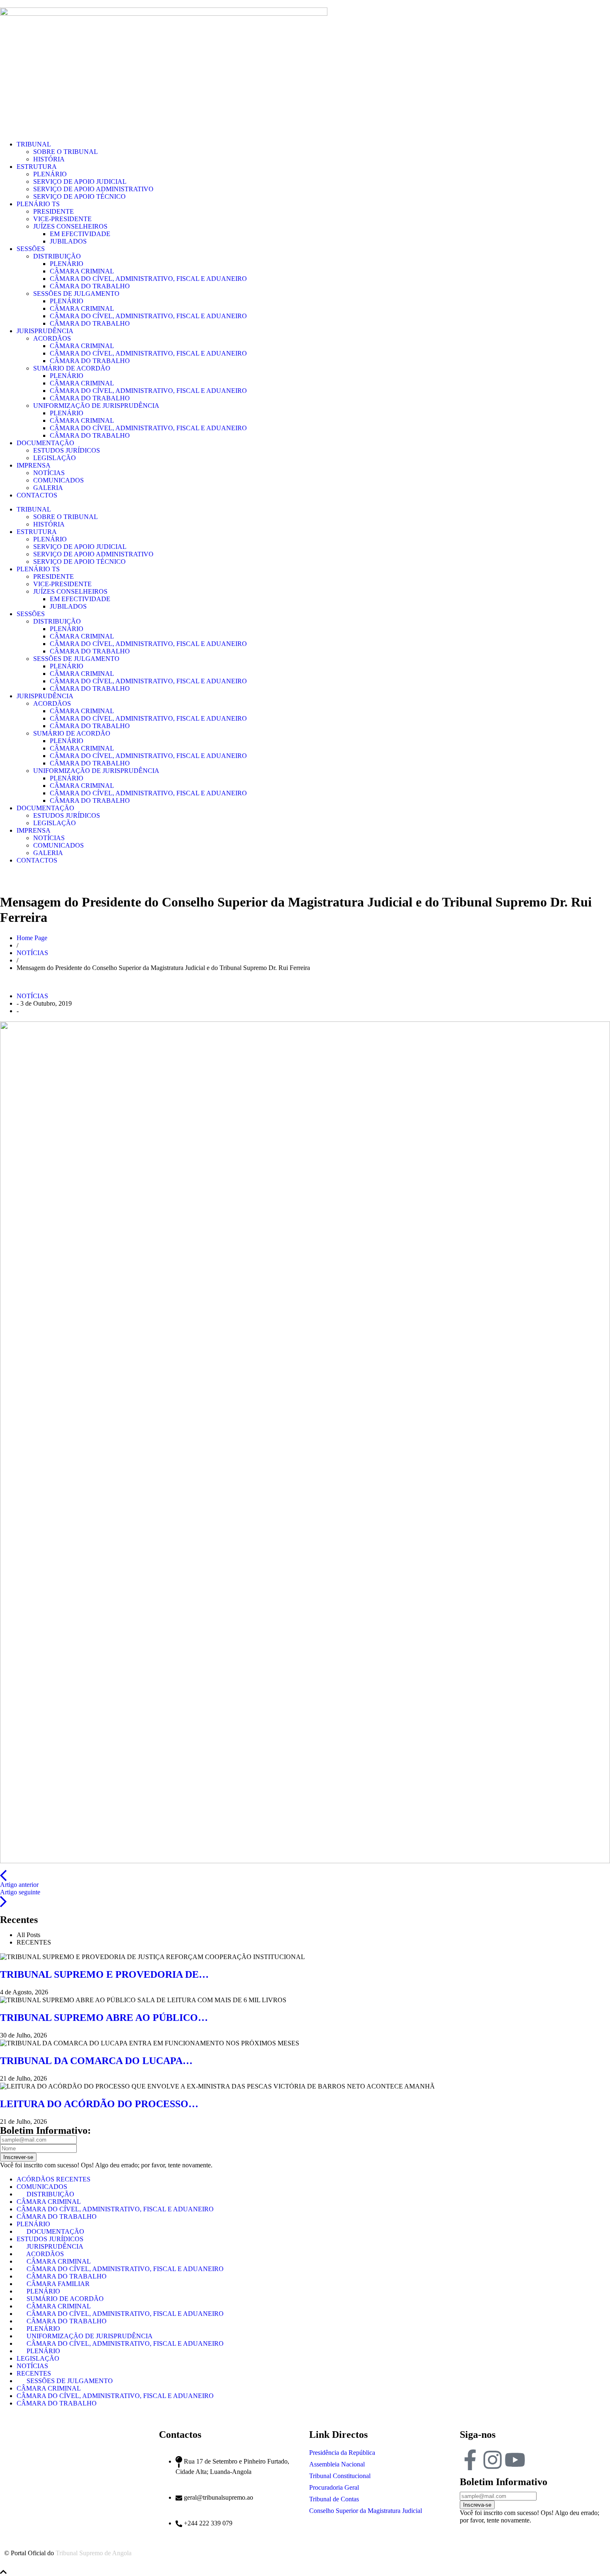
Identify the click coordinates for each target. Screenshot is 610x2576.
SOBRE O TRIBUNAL (66, 152)
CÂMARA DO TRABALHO (90, 286)
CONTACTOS (37, 495)
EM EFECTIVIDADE (80, 234)
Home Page (32, 938)
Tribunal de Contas (334, 2499)
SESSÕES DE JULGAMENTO (76, 294)
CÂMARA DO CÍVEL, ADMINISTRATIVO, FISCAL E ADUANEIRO (148, 279)
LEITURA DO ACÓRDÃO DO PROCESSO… (99, 2104)
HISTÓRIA (49, 159)
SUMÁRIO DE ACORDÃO (72, 368)
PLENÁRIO (50, 174)
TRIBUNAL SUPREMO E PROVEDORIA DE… (104, 1974)
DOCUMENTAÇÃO (45, 443)
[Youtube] (515, 2460)
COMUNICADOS (59, 480)
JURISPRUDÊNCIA (45, 331)
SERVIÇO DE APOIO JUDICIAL (80, 182)
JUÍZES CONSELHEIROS (70, 226)
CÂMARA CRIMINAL (82, 271)
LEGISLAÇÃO (55, 458)
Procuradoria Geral (334, 2487)
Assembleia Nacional (337, 2464)
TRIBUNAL (34, 144)
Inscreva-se (477, 2505)
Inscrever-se (18, 2157)
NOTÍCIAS (49, 473)
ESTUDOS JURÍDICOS (67, 450)
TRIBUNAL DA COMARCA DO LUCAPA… (96, 2061)
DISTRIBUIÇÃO (57, 256)
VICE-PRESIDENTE (62, 219)
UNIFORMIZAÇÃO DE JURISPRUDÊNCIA (96, 406)
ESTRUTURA (37, 167)
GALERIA (48, 488)
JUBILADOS (68, 241)
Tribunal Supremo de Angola (94, 2553)
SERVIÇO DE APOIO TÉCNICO (79, 196)
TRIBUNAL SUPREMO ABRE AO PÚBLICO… (104, 2018)
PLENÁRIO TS (38, 204)
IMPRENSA (34, 465)
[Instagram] (493, 2460)
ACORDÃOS (52, 338)
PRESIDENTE (54, 211)
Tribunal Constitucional (340, 2476)
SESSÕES (31, 249)
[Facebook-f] (470, 2460)
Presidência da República (342, 2453)
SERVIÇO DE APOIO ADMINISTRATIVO (93, 189)
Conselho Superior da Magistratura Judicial (366, 2511)
